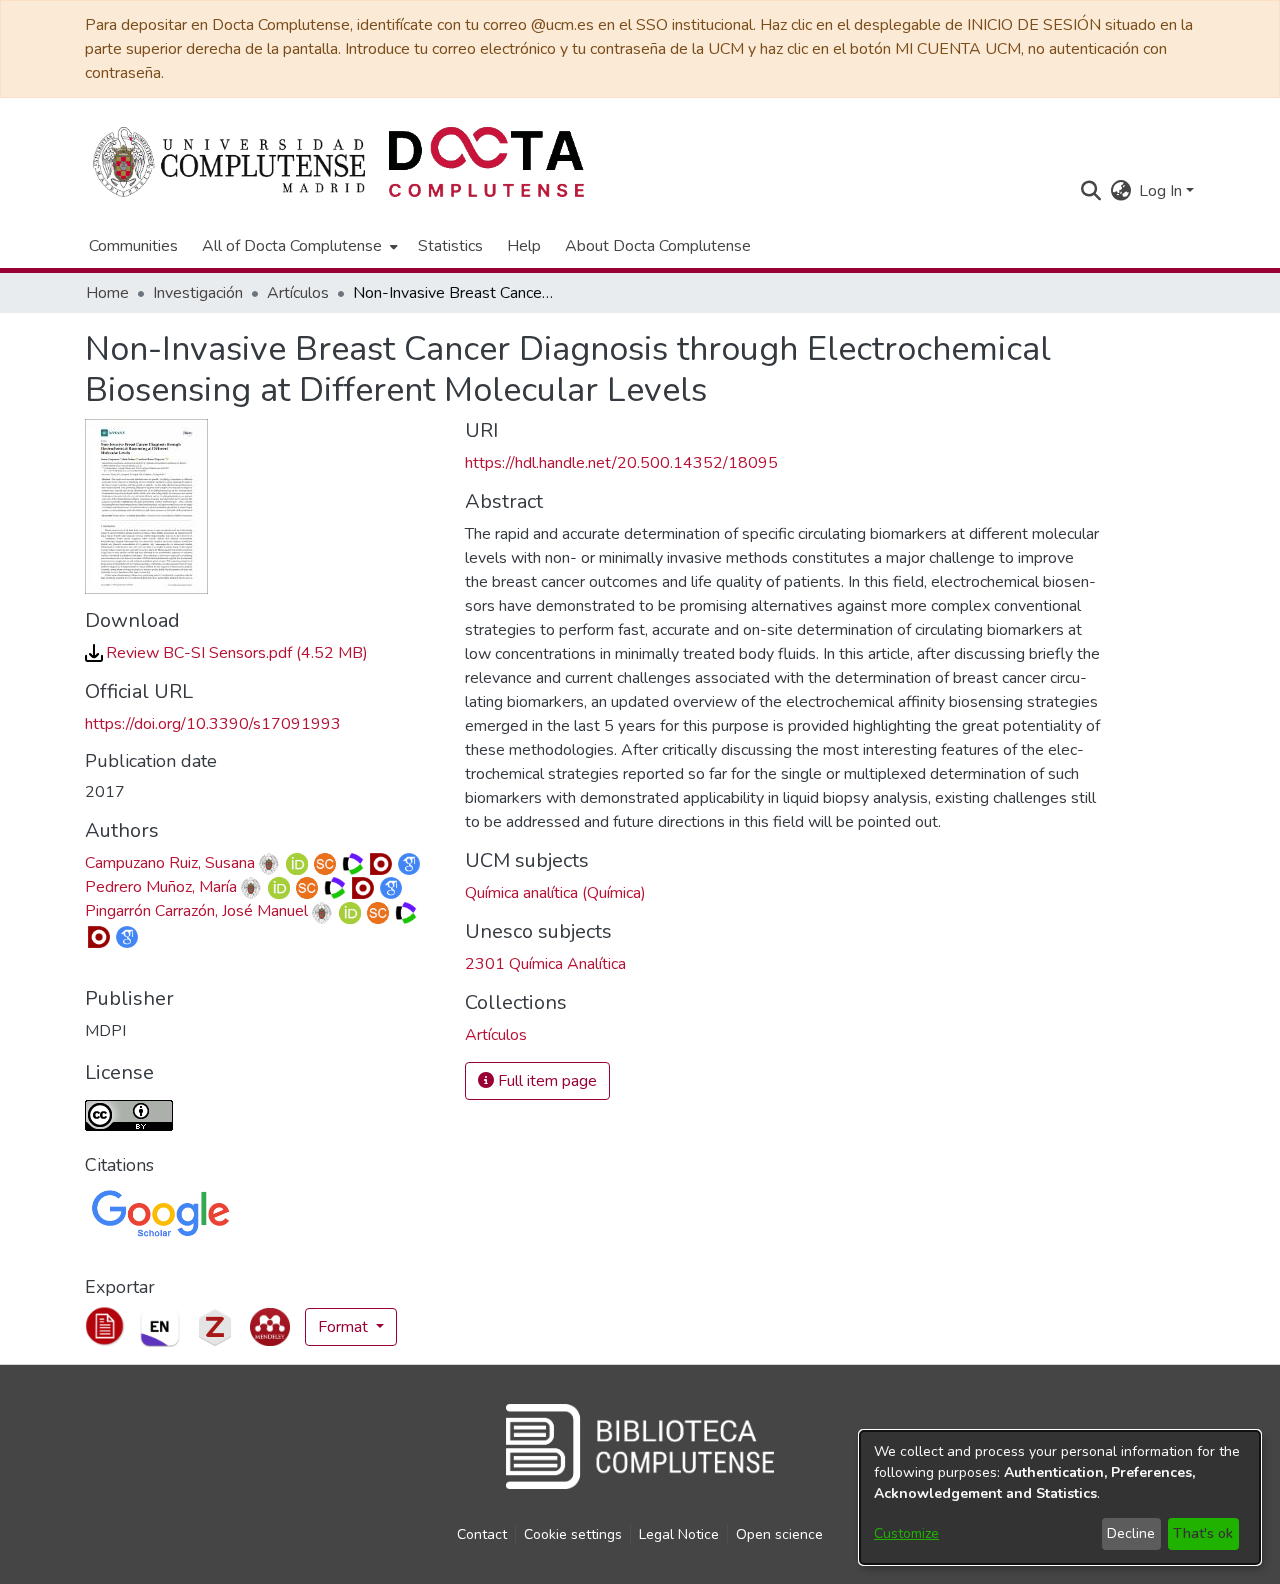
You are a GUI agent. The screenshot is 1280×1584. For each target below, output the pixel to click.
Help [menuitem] (524, 246)
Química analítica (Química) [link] (555, 893)
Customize (906, 1533)
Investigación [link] (198, 293)
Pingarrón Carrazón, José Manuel (196, 911)
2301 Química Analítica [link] (545, 964)
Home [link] (107, 293)
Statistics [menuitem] (450, 246)
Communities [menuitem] (133, 246)
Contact (482, 1534)
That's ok (1203, 1533)
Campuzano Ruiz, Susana (170, 863)
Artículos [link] (298, 293)
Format (345, 1327)
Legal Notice (679, 1534)
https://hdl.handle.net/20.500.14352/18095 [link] (621, 463)
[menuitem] (298, 246)
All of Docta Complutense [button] (292, 246)
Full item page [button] (545, 1081)
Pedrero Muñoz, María (161, 887)
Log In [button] (1162, 191)
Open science (779, 1534)
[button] (1090, 191)
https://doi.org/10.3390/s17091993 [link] (213, 724)
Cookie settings (573, 1534)
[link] (226, 653)
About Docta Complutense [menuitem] (658, 246)
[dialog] (1060, 1497)
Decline (1131, 1533)
